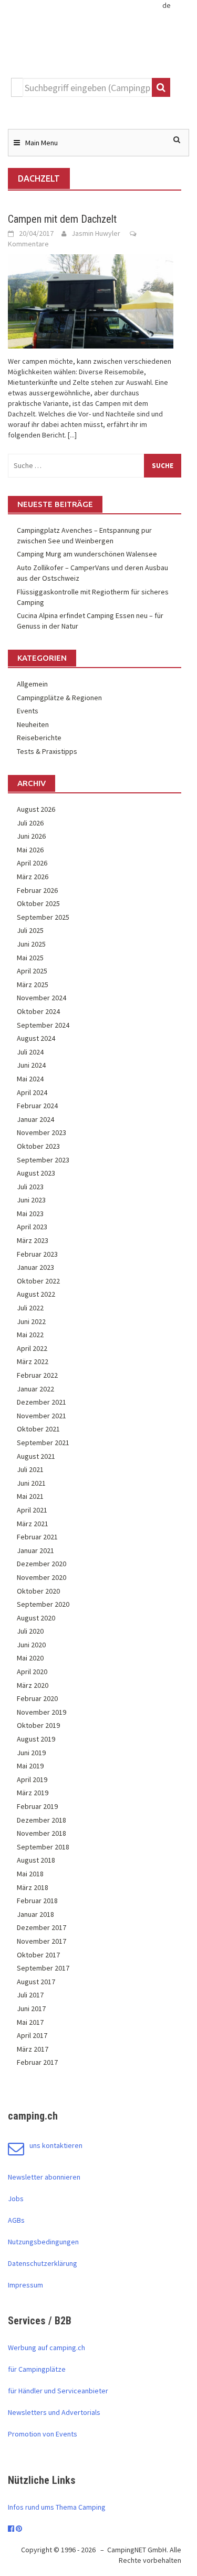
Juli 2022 (30, 1308)
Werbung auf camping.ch (46, 2348)
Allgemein (32, 684)
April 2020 (32, 1672)
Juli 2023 (30, 1187)
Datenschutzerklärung (43, 2263)
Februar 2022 (37, 1375)
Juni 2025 (31, 944)
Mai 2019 (30, 1766)
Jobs (16, 2199)
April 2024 (32, 1092)
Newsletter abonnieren (44, 2177)
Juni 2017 (31, 2008)
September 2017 (43, 1968)
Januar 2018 (35, 1914)
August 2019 (36, 1739)
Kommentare (28, 244)
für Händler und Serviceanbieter (58, 2391)
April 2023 (32, 1227)
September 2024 (43, 1025)
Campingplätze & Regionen (59, 698)
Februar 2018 (37, 1901)
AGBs (16, 2220)
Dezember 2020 (42, 1564)
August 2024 (36, 1038)
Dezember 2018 (42, 1820)
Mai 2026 (30, 850)
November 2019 (42, 1712)
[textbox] (87, 87)
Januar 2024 (35, 1119)
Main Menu (42, 143)
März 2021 (33, 1524)
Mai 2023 (30, 1214)
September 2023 (43, 1160)
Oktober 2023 (38, 1146)
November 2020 (42, 1577)
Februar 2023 (37, 1254)
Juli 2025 (30, 930)
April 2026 (32, 863)
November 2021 (42, 1416)
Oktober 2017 (38, 1955)
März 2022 (33, 1361)
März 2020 (33, 1685)
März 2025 (33, 984)
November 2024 (42, 998)
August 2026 (36, 809)
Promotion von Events (43, 2434)
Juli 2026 (30, 823)
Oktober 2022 (38, 1281)
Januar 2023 (35, 1267)
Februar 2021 (37, 1537)
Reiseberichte (39, 738)
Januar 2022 (35, 1389)
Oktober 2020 (38, 1591)
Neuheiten (33, 724)
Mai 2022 (30, 1335)
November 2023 (42, 1132)
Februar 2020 (37, 1698)
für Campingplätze (37, 2369)
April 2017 (32, 2035)
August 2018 (36, 1860)
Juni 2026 (31, 836)
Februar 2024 (37, 1106)
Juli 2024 (30, 1052)
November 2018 (42, 1833)
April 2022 (32, 1348)
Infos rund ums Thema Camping (57, 2507)
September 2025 (43, 917)
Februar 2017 (37, 2062)
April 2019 (32, 1779)
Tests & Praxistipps (47, 751)
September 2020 (43, 1604)
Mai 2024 (30, 1079)
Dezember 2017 (42, 1927)
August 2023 (36, 1173)
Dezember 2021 (42, 1402)
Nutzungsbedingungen (43, 2242)
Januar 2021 (35, 1550)
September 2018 (43, 1847)
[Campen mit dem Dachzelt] (91, 301)
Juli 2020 (30, 1631)
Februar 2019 (37, 1806)
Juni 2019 (31, 1753)
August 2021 (36, 1456)
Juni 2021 (31, 1483)
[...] (72, 435)
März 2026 (33, 877)
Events (28, 711)
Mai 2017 (30, 2022)
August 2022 (36, 1294)
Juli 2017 (30, 1995)
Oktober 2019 (38, 1725)
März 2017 (33, 2049)
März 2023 (33, 1240)
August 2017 (36, 1982)
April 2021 (32, 1510)
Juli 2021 (30, 1469)
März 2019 (33, 1793)
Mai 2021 (30, 1496)
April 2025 (32, 971)
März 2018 (33, 1887)
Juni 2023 (31, 1200)
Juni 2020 (31, 1645)
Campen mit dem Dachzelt (62, 219)
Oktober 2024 (38, 1011)
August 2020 (36, 1618)
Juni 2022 (31, 1321)
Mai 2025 (30, 958)
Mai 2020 (30, 1658)
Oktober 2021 (38, 1429)
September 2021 (43, 1443)
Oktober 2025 (38, 903)
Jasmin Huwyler (96, 233)
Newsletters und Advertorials (54, 2412)
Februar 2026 (37, 890)
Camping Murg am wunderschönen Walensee (87, 554)
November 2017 (42, 1941)
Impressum (25, 2285)
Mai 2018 (30, 1874)
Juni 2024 (31, 1065)
